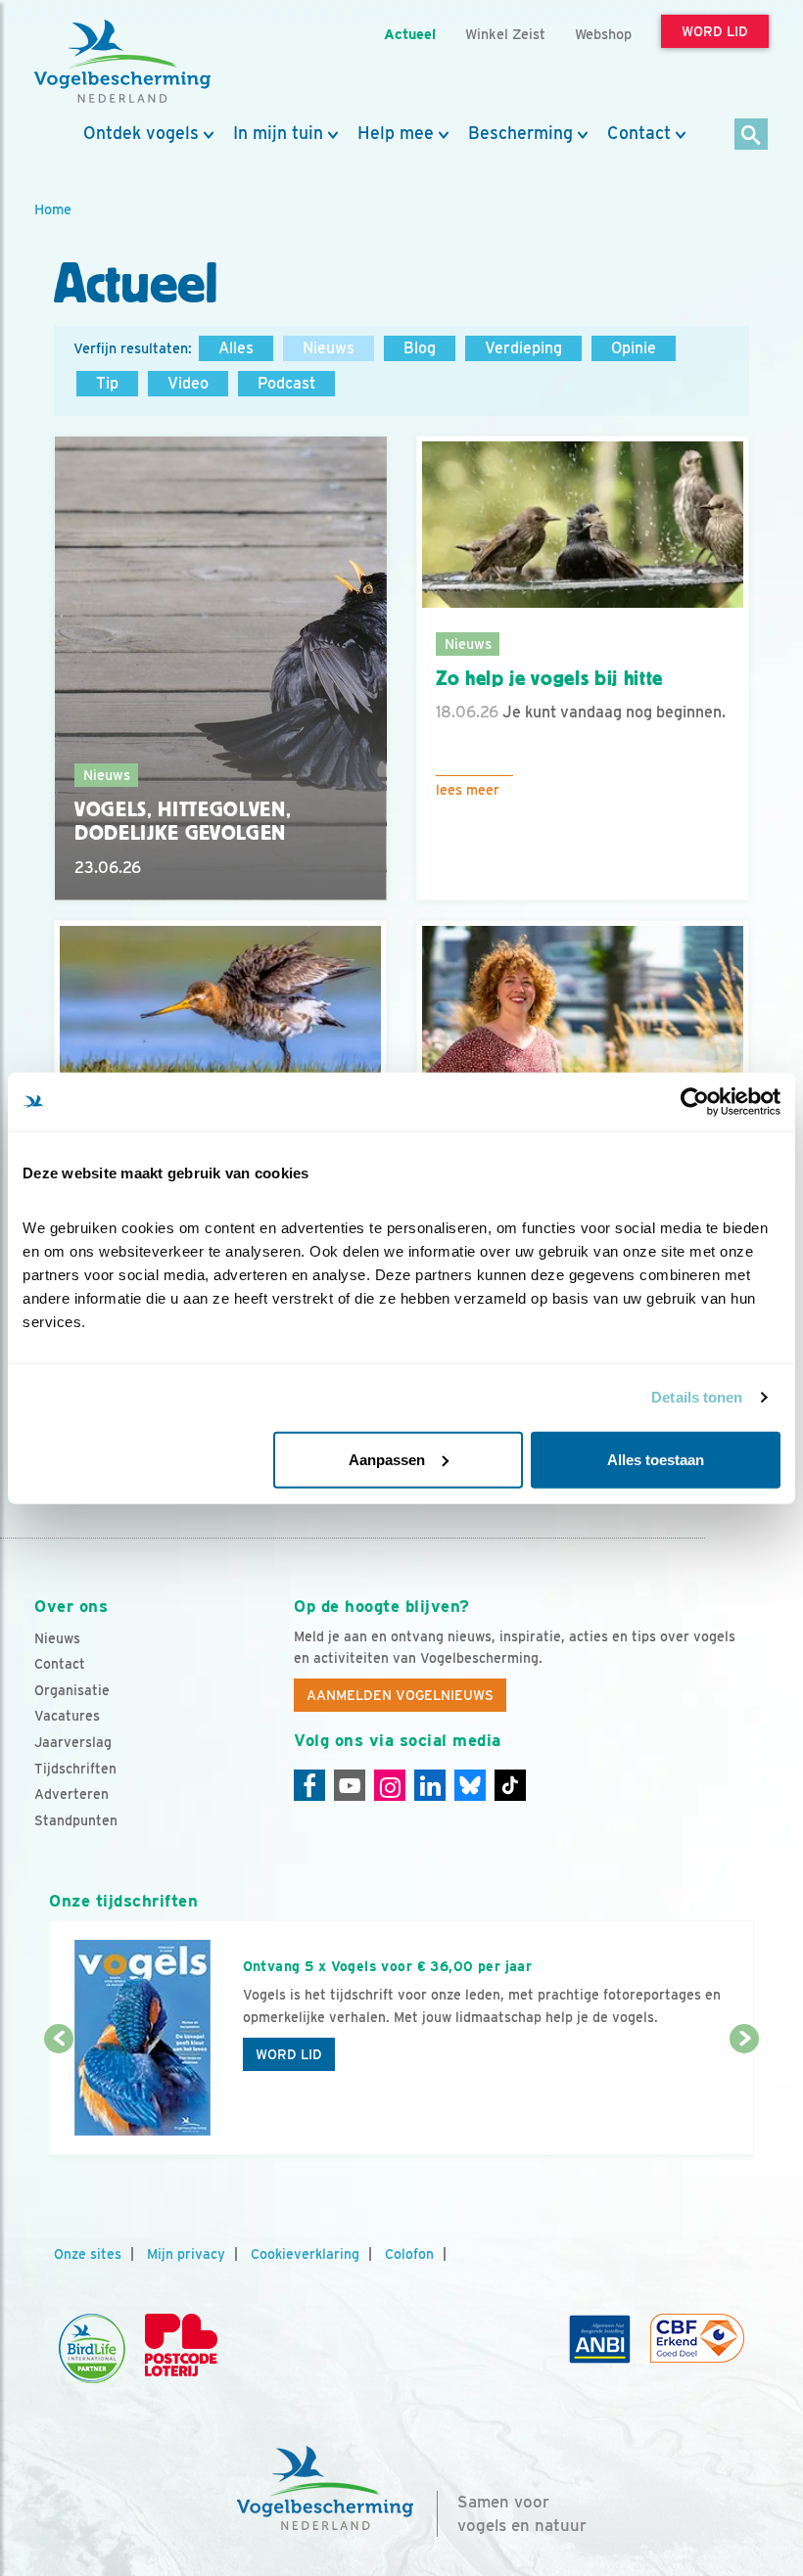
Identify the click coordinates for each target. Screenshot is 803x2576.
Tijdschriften (75, 1769)
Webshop (603, 34)
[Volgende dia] (744, 2098)
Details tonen (697, 1397)
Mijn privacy (186, 2254)
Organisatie (72, 1690)
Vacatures (67, 1716)
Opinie (634, 348)
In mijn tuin (278, 133)
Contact (639, 133)
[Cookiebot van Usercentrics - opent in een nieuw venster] (695, 1102)
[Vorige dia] (59, 2098)
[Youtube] (350, 1785)
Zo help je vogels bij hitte (549, 678)
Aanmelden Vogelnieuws (400, 1695)
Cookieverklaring (305, 2254)
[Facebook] (309, 1785)
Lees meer (468, 790)
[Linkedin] (430, 1785)
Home (53, 209)
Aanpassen (387, 1459)
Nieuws (329, 348)
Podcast (286, 383)
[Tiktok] (510, 1785)
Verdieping (523, 348)
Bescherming (520, 133)
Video (188, 383)
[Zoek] (752, 136)
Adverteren (71, 1794)
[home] (122, 62)
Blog (420, 348)
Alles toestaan (656, 1459)
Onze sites (88, 2254)
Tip (107, 383)
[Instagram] (390, 1785)
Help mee (396, 133)
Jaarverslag (73, 1742)
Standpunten (76, 1820)
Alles (236, 348)
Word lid (289, 2054)
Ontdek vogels (141, 133)
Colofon (409, 2254)
